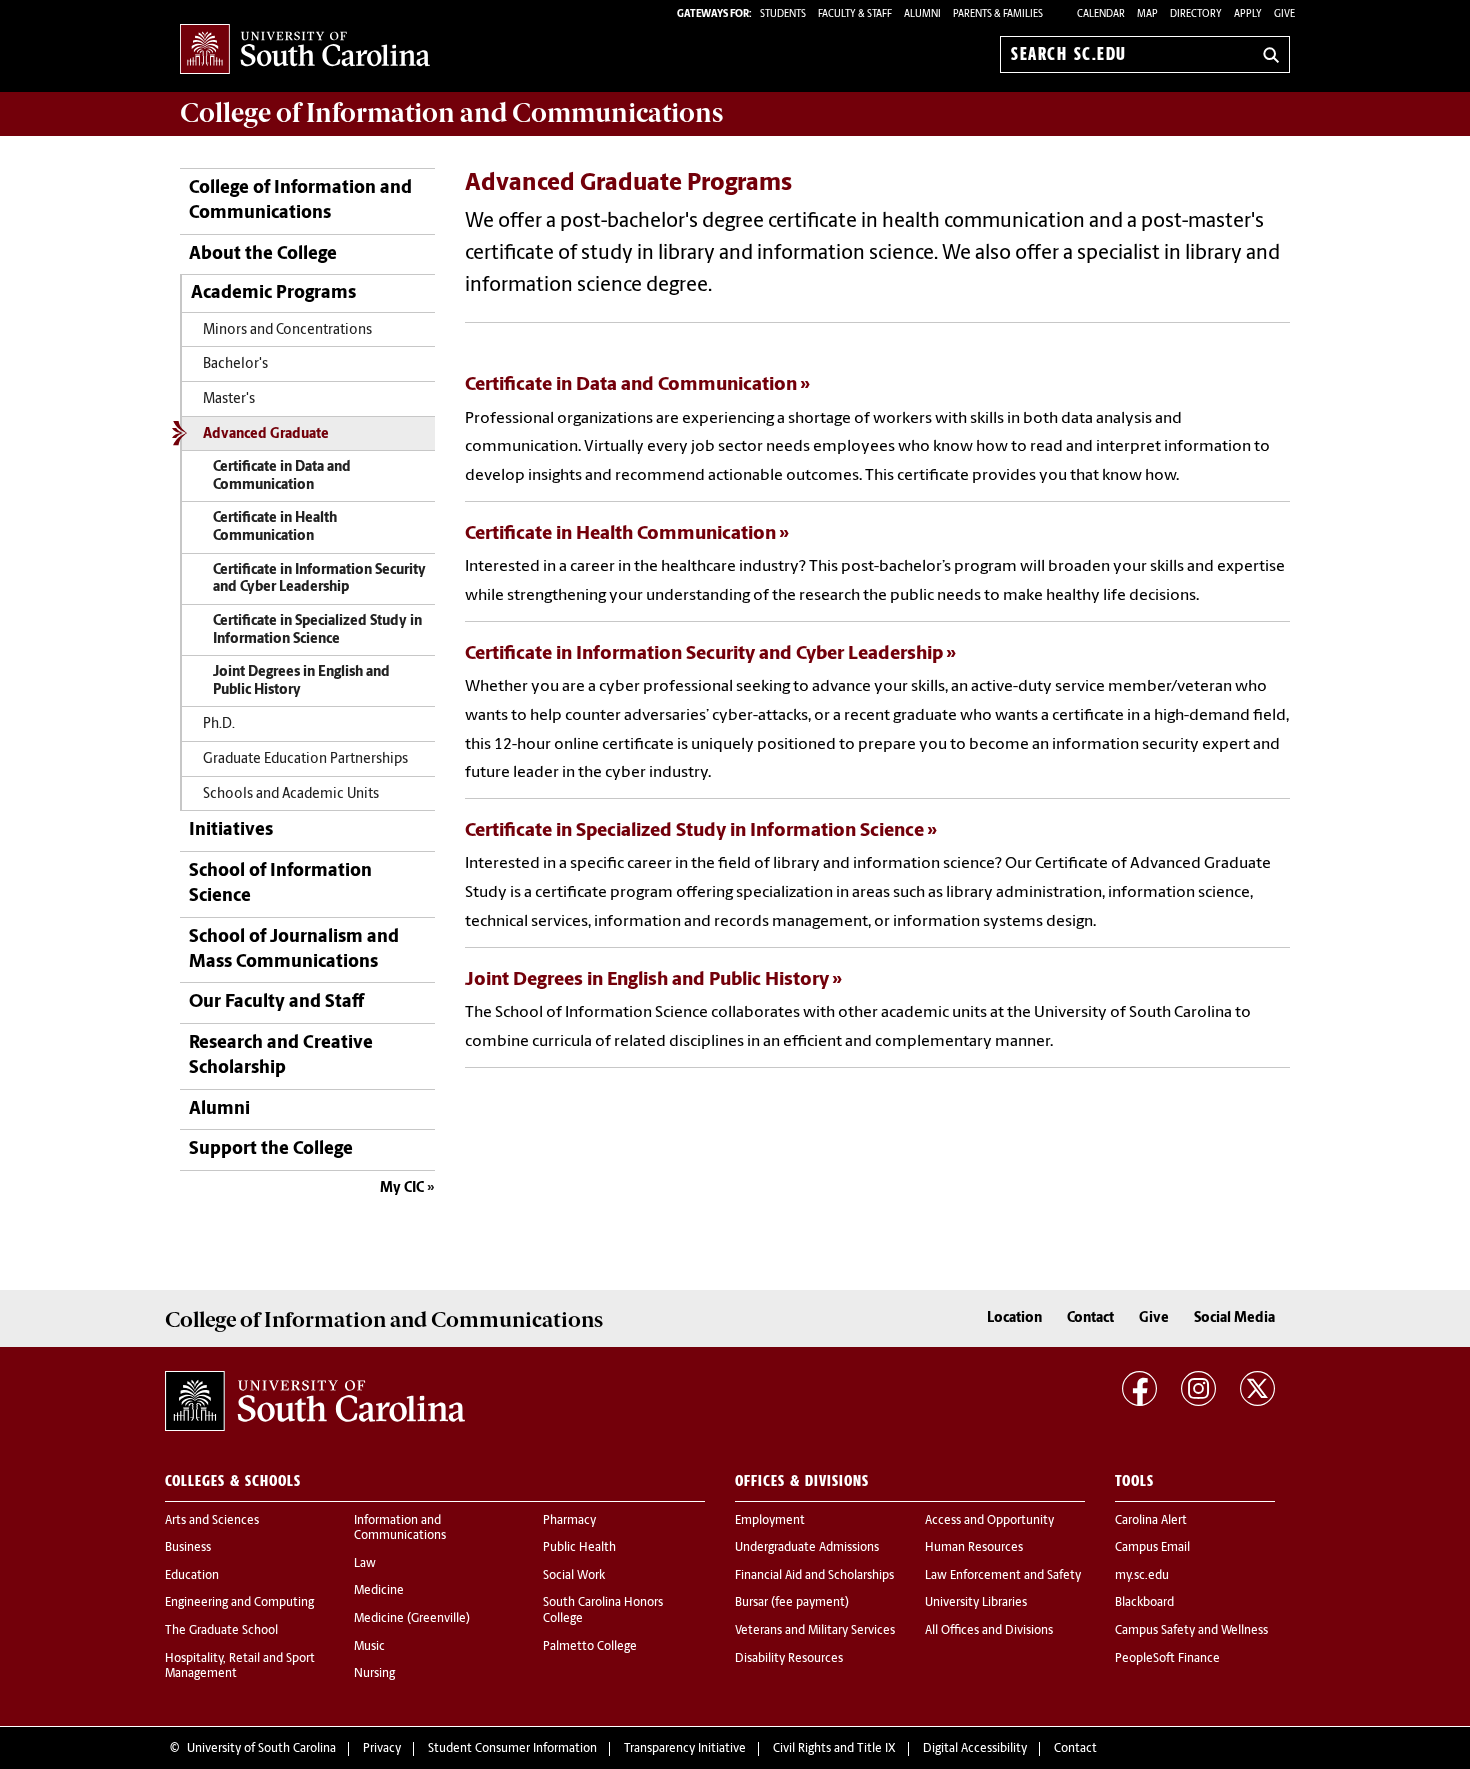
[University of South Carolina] (315, 1401)
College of (451, 113)
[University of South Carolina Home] (305, 50)
